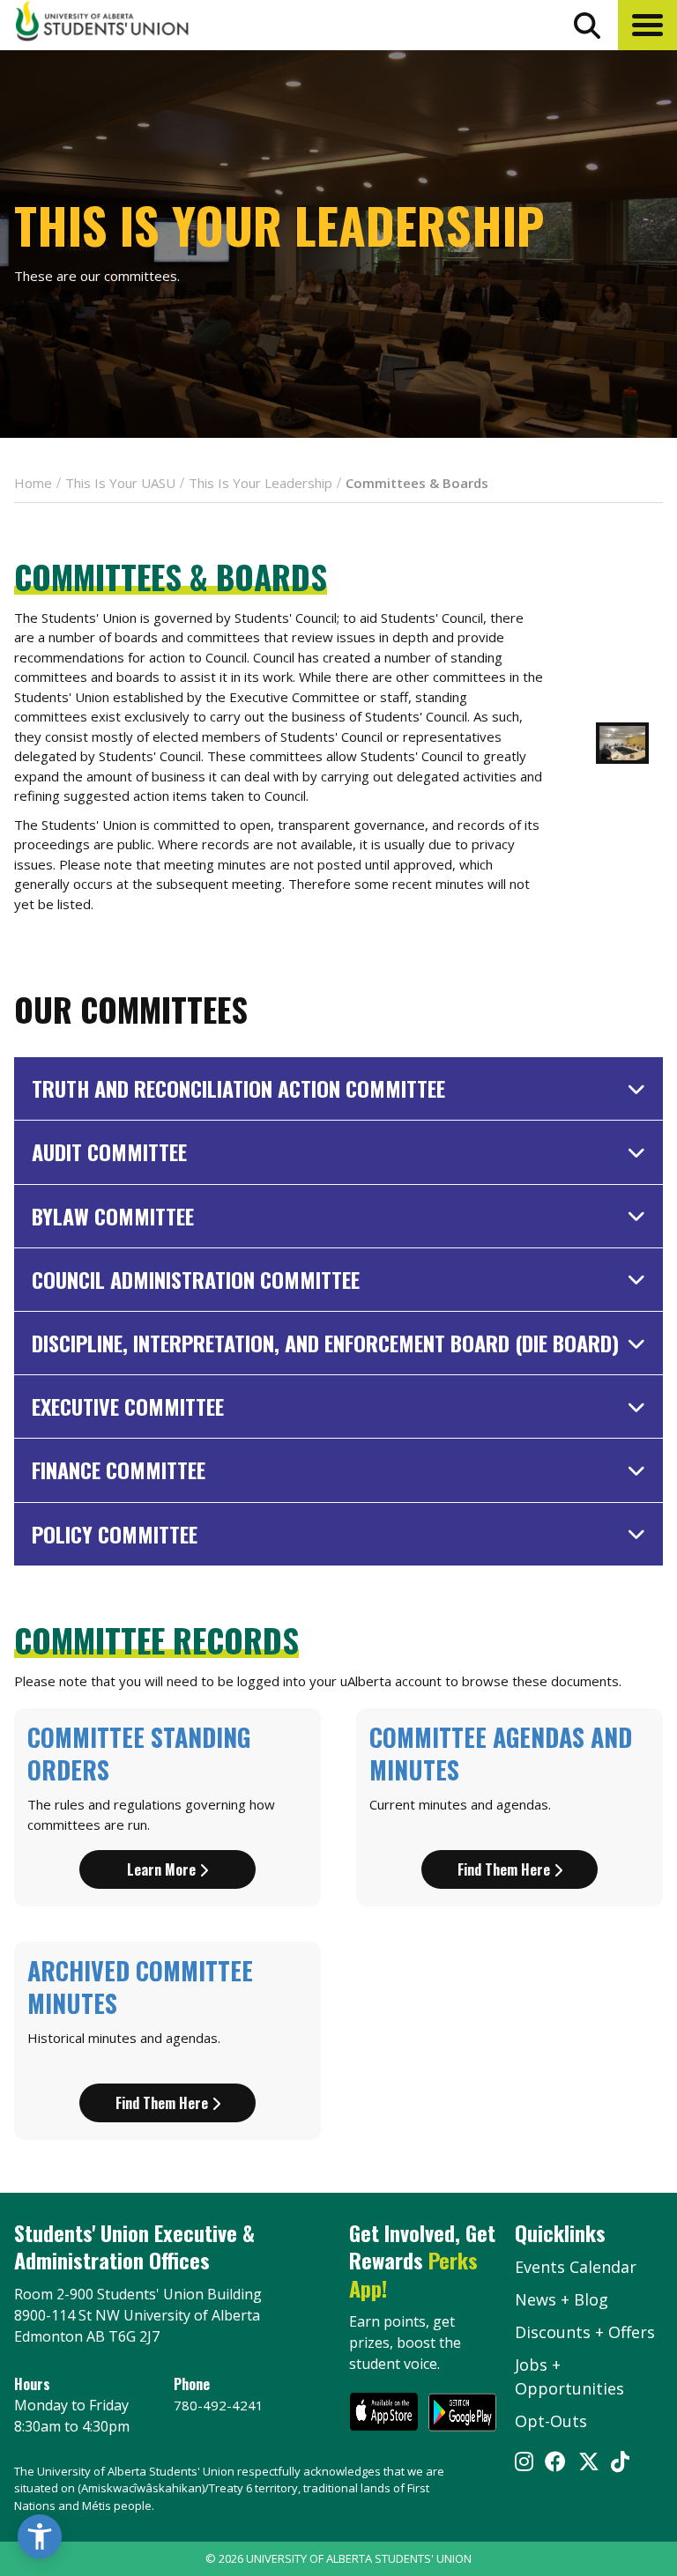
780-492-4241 (219, 2405)
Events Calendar (576, 2267)
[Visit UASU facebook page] (555, 2463)
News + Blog (562, 2299)
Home (33, 483)
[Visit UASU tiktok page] (620, 2463)
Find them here (506, 1869)
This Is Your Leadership (260, 483)
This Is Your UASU (120, 483)
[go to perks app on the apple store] (384, 2414)
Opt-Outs (551, 2421)
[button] (647, 25)
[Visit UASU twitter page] (589, 2463)
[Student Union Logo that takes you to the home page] (102, 24)
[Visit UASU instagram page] (524, 2463)
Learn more (163, 1869)
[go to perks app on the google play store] (462, 2414)
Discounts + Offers (585, 2332)
